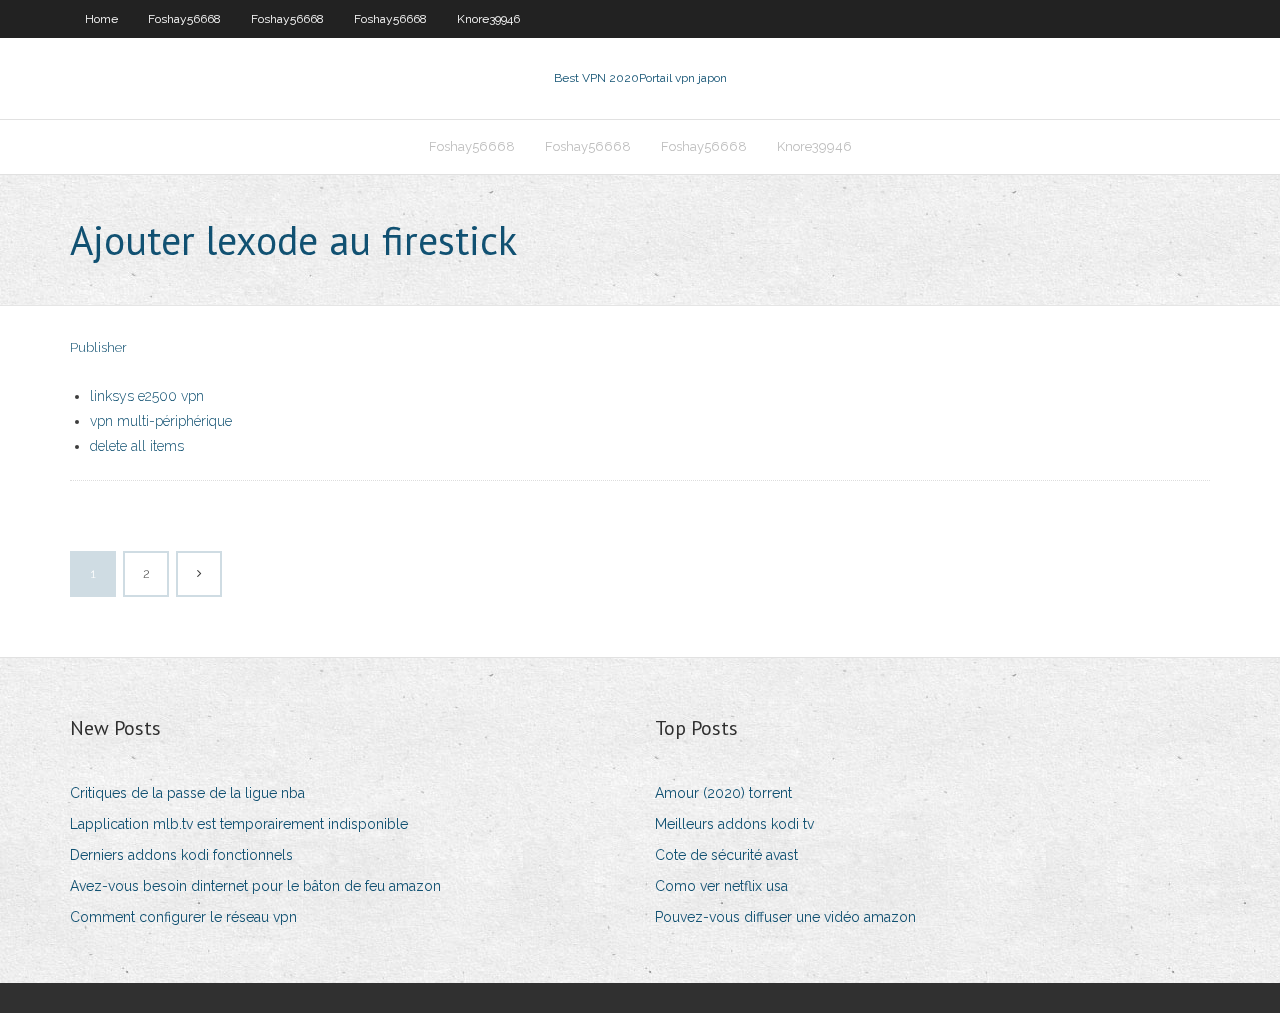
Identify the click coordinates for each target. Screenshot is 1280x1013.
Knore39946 (488, 19)
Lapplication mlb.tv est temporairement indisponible (239, 824)
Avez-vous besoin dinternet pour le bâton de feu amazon (255, 886)
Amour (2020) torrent (723, 793)
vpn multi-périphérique (161, 421)
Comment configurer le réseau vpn (183, 917)
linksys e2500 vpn (147, 396)
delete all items (137, 446)
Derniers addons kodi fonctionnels (181, 855)
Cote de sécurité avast (726, 855)
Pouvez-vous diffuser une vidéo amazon (785, 917)
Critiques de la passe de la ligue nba (187, 793)
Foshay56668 (184, 19)
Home (101, 19)
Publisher (98, 347)
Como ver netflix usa (721, 886)
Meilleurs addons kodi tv (734, 824)
